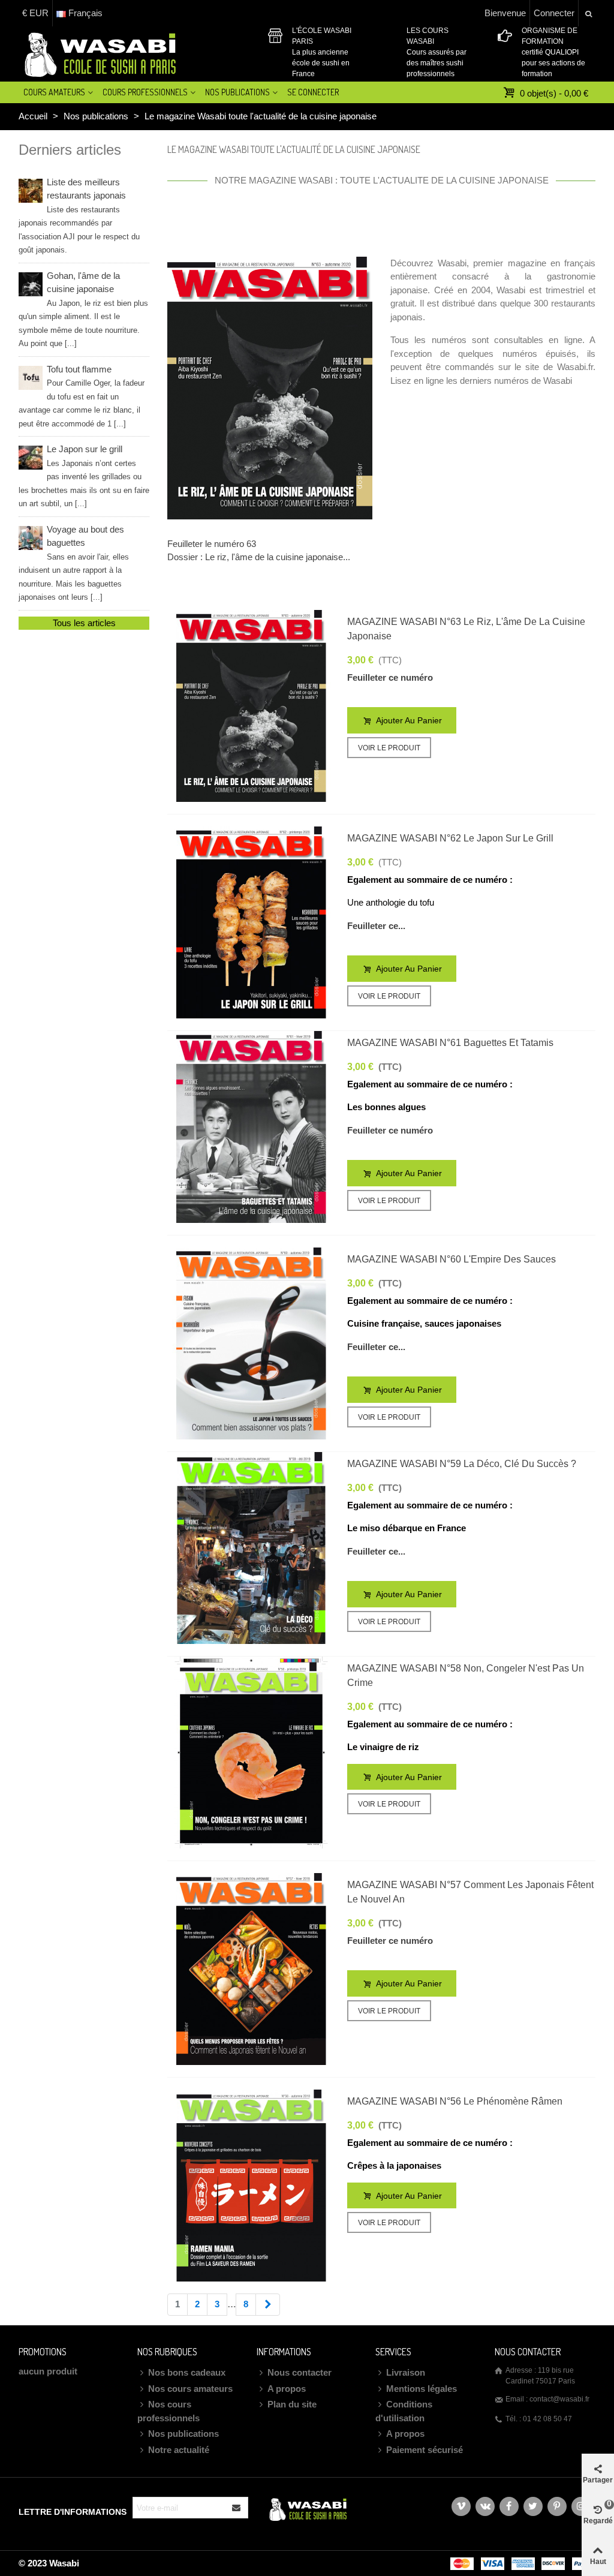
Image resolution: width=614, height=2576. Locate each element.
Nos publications (183, 2434)
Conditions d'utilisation (404, 2411)
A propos (287, 2389)
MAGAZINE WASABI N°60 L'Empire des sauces (452, 1259)
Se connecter (313, 92)
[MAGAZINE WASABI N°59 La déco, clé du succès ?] (251, 1548)
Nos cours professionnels (168, 2411)
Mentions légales (422, 2389)
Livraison (406, 2372)
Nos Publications (237, 92)
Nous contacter (300, 2372)
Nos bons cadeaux (187, 2372)
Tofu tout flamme (82, 396)
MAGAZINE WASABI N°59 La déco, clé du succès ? (462, 1464)
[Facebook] (509, 2506)
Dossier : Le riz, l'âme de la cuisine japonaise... (259, 557)
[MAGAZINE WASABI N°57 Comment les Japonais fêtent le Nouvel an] (251, 1969)
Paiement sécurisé (425, 2450)
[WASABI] (98, 54)
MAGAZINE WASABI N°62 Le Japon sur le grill (450, 838)
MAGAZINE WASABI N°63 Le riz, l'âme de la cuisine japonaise (466, 629)
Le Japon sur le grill (84, 476)
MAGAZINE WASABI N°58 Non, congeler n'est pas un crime (466, 1675)
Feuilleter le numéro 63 (212, 544)
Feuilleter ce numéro (390, 677)
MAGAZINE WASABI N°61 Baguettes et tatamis (450, 1043)
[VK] (485, 2506)
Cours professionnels (145, 92)
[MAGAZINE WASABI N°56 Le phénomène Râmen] (251, 2186)
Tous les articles (84, 623)
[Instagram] (581, 2506)
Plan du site (292, 2404)
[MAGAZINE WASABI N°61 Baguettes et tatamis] (251, 1127)
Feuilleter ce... (376, 926)
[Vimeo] (461, 2506)
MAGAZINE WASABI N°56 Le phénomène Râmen (455, 2101)
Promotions (43, 2352)
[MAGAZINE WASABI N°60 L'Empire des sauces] (251, 1343)
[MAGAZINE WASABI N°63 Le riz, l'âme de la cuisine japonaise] (251, 706)
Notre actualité (179, 2450)
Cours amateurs (54, 92)
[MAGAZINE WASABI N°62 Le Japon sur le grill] (251, 922)
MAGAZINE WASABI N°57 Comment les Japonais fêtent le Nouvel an (470, 1892)
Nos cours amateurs (190, 2389)
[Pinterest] (557, 2506)
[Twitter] (533, 2506)
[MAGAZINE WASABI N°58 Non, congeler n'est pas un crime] (251, 1753)
